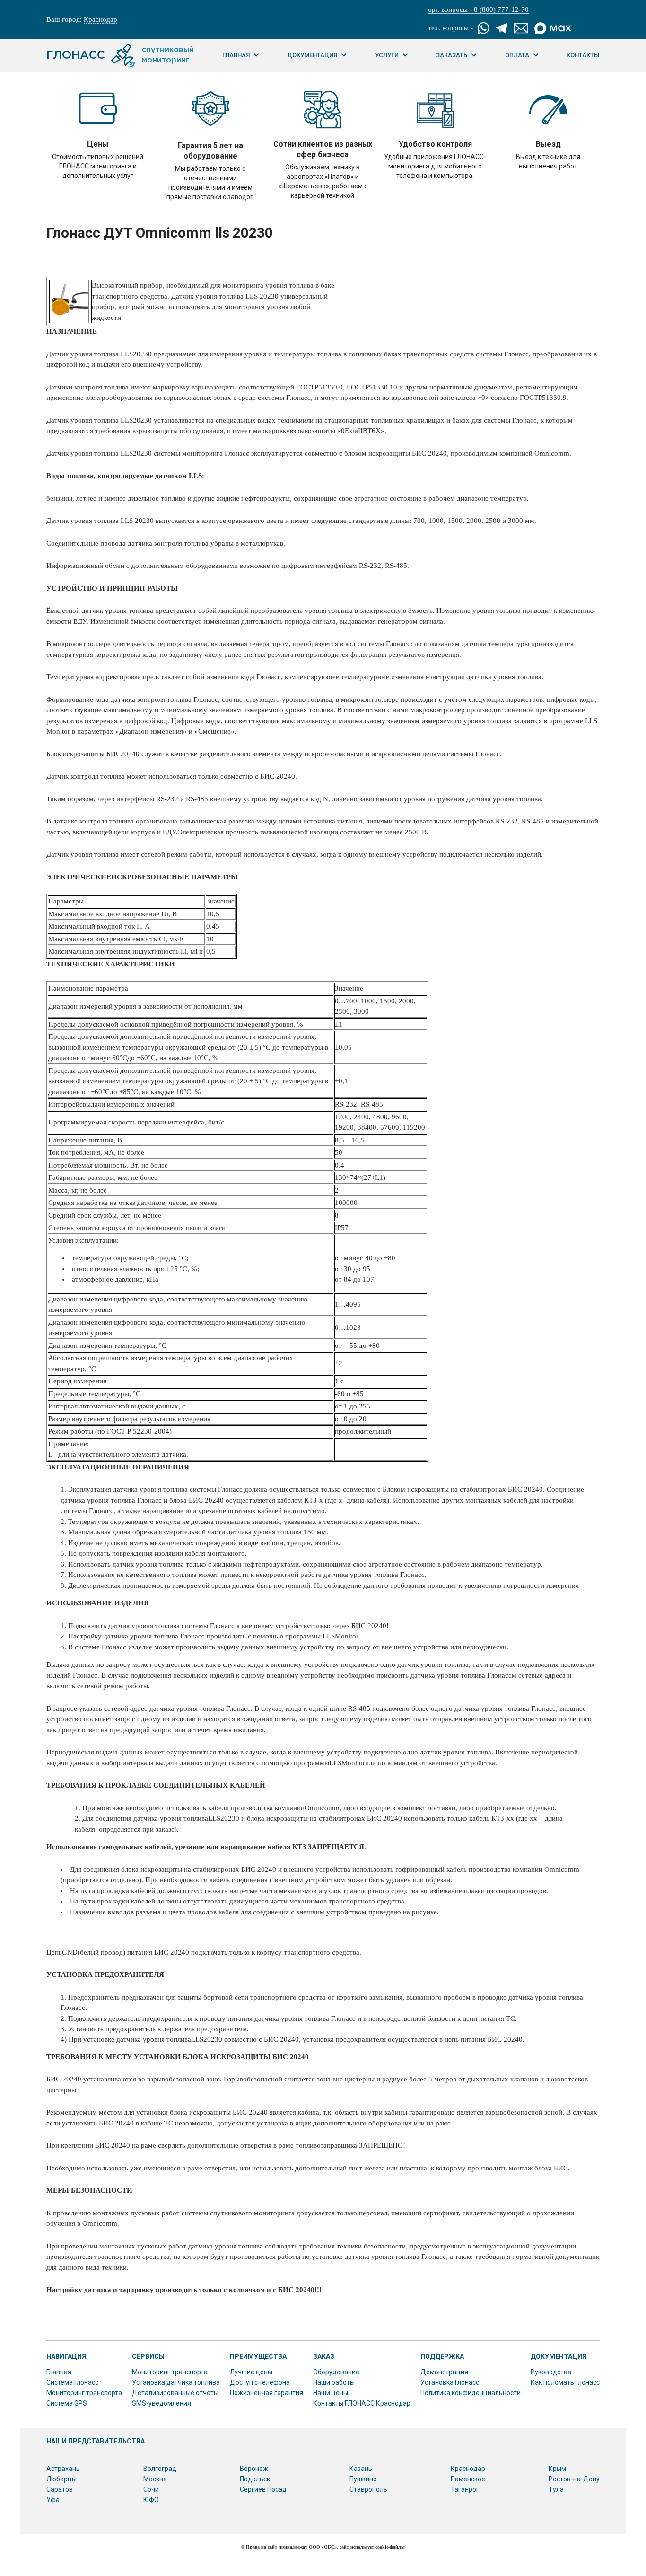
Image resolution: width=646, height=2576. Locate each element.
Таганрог (465, 2489)
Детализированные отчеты (175, 2393)
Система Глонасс (72, 2382)
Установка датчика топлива (176, 2382)
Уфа (53, 2500)
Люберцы (61, 2479)
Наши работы (334, 2382)
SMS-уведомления (161, 2403)
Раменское (468, 2479)
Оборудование (336, 2372)
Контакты (583, 55)
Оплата (517, 55)
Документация (312, 55)
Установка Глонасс (450, 2382)
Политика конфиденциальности (471, 2393)
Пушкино (363, 2479)
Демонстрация (444, 2372)
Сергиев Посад (263, 2489)
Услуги (387, 55)
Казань (361, 2469)
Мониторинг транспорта (84, 2393)
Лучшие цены (251, 2372)
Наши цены (331, 2393)
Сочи (151, 2489)
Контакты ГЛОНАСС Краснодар (362, 2403)
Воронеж (254, 2469)
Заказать (452, 55)
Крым (557, 2469)
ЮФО (151, 2500)
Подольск (255, 2479)
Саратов (60, 2489)
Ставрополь (368, 2489)
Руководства (551, 2372)
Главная (236, 55)
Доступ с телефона (260, 2382)
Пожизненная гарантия (266, 2393)
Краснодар (100, 19)
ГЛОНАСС (120, 55)
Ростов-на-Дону (574, 2479)
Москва (155, 2479)
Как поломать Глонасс (565, 2382)
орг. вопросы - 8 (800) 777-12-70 (478, 9)
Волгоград (160, 2469)
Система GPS (67, 2403)
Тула (556, 2489)
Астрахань (63, 2469)
